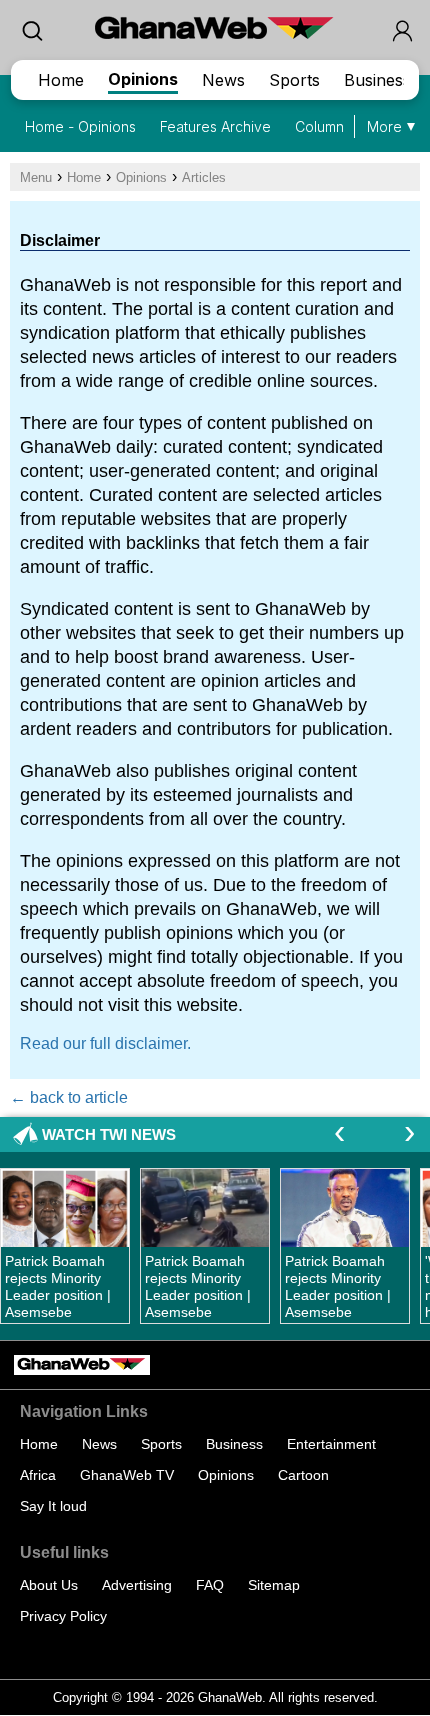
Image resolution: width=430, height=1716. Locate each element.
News (223, 80)
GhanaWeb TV (127, 1475)
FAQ (210, 1585)
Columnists (330, 126)
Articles (204, 177)
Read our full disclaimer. (105, 1043)
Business (377, 80)
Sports (294, 80)
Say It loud (53, 1506)
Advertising (137, 1585)
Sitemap (274, 1585)
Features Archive (215, 126)
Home (61, 80)
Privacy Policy (63, 1616)
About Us (49, 1585)
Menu (36, 177)
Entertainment (331, 1444)
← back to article (69, 1097)
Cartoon (303, 1475)
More (384, 126)
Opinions (143, 79)
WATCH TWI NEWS (109, 1134)
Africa (38, 1475)
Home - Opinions (80, 126)
